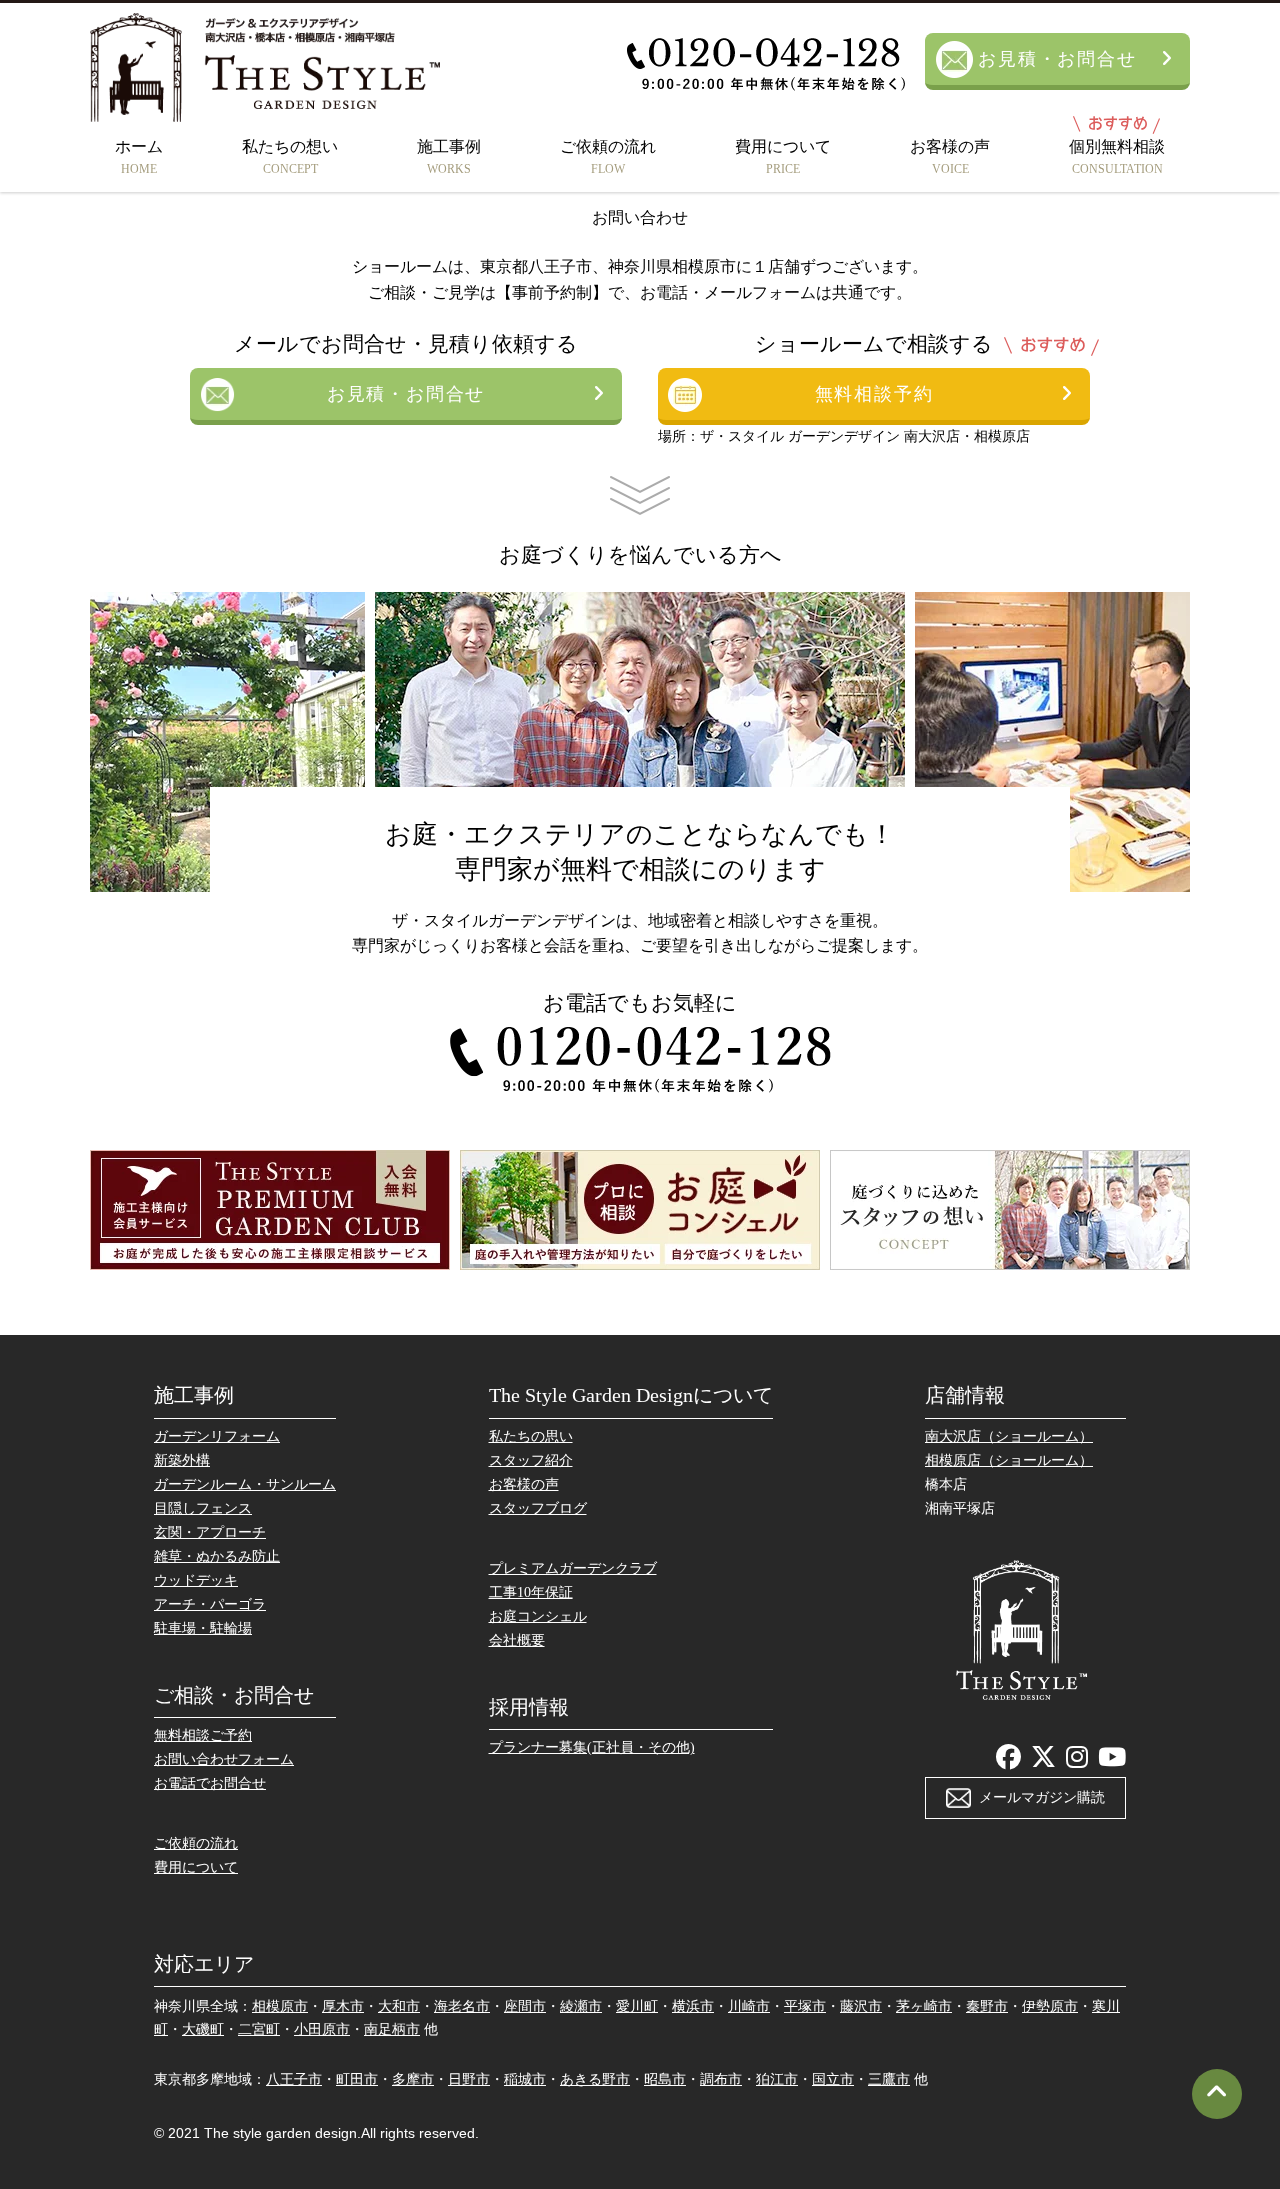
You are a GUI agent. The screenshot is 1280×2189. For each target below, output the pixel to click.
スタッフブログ (538, 1508)
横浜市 (693, 2006)
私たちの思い (531, 1436)
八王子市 (294, 2079)
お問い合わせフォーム (224, 1759)
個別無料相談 (1117, 157)
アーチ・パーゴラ (210, 1604)
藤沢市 (861, 2006)
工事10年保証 (531, 1592)
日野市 (469, 2079)
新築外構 (182, 1460)
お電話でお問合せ (210, 1783)
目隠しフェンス (203, 1508)
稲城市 (525, 2079)
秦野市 (987, 2006)
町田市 (357, 2079)
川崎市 (749, 2006)
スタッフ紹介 (531, 1460)
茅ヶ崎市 (924, 2006)
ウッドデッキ (196, 1580)
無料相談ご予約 (203, 1735)
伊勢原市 (1050, 2006)
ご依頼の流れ (608, 157)
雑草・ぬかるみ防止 (217, 1556)
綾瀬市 (581, 2006)
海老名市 (462, 2006)
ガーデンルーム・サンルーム (245, 1484)
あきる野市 (595, 2079)
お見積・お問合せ (1057, 59)
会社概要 (517, 1640)
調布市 (721, 2079)
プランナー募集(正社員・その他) (592, 1747)
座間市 (525, 2006)
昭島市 (665, 2079)
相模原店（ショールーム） (1009, 1460)
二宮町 (259, 2029)
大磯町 (203, 2029)
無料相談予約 (874, 394)
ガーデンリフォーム (217, 1436)
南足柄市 (392, 2029)
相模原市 (280, 2006)
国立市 (833, 2079)
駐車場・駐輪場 (203, 1628)
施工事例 (449, 157)
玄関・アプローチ (210, 1532)
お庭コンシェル (538, 1616)
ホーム (139, 157)
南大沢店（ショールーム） (1009, 1436)
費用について (783, 157)
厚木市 (343, 2006)
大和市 (399, 2006)
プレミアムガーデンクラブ (573, 1568)
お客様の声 (950, 157)
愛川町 (637, 2006)
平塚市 (805, 2006)
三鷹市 (889, 2079)
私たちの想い (290, 157)
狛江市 (777, 2079)
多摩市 (413, 2079)
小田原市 (322, 2029)
